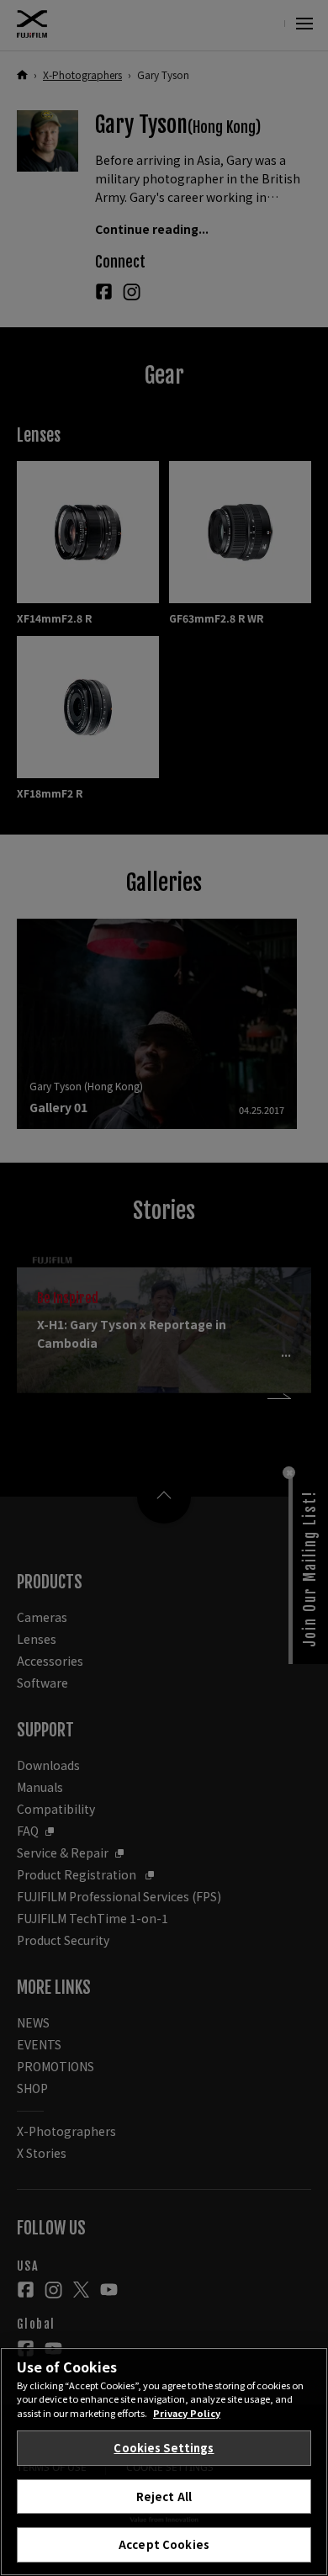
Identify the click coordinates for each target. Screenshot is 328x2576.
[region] (164, 2462)
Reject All (164, 2496)
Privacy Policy (187, 2413)
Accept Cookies (164, 2544)
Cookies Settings (164, 2448)
